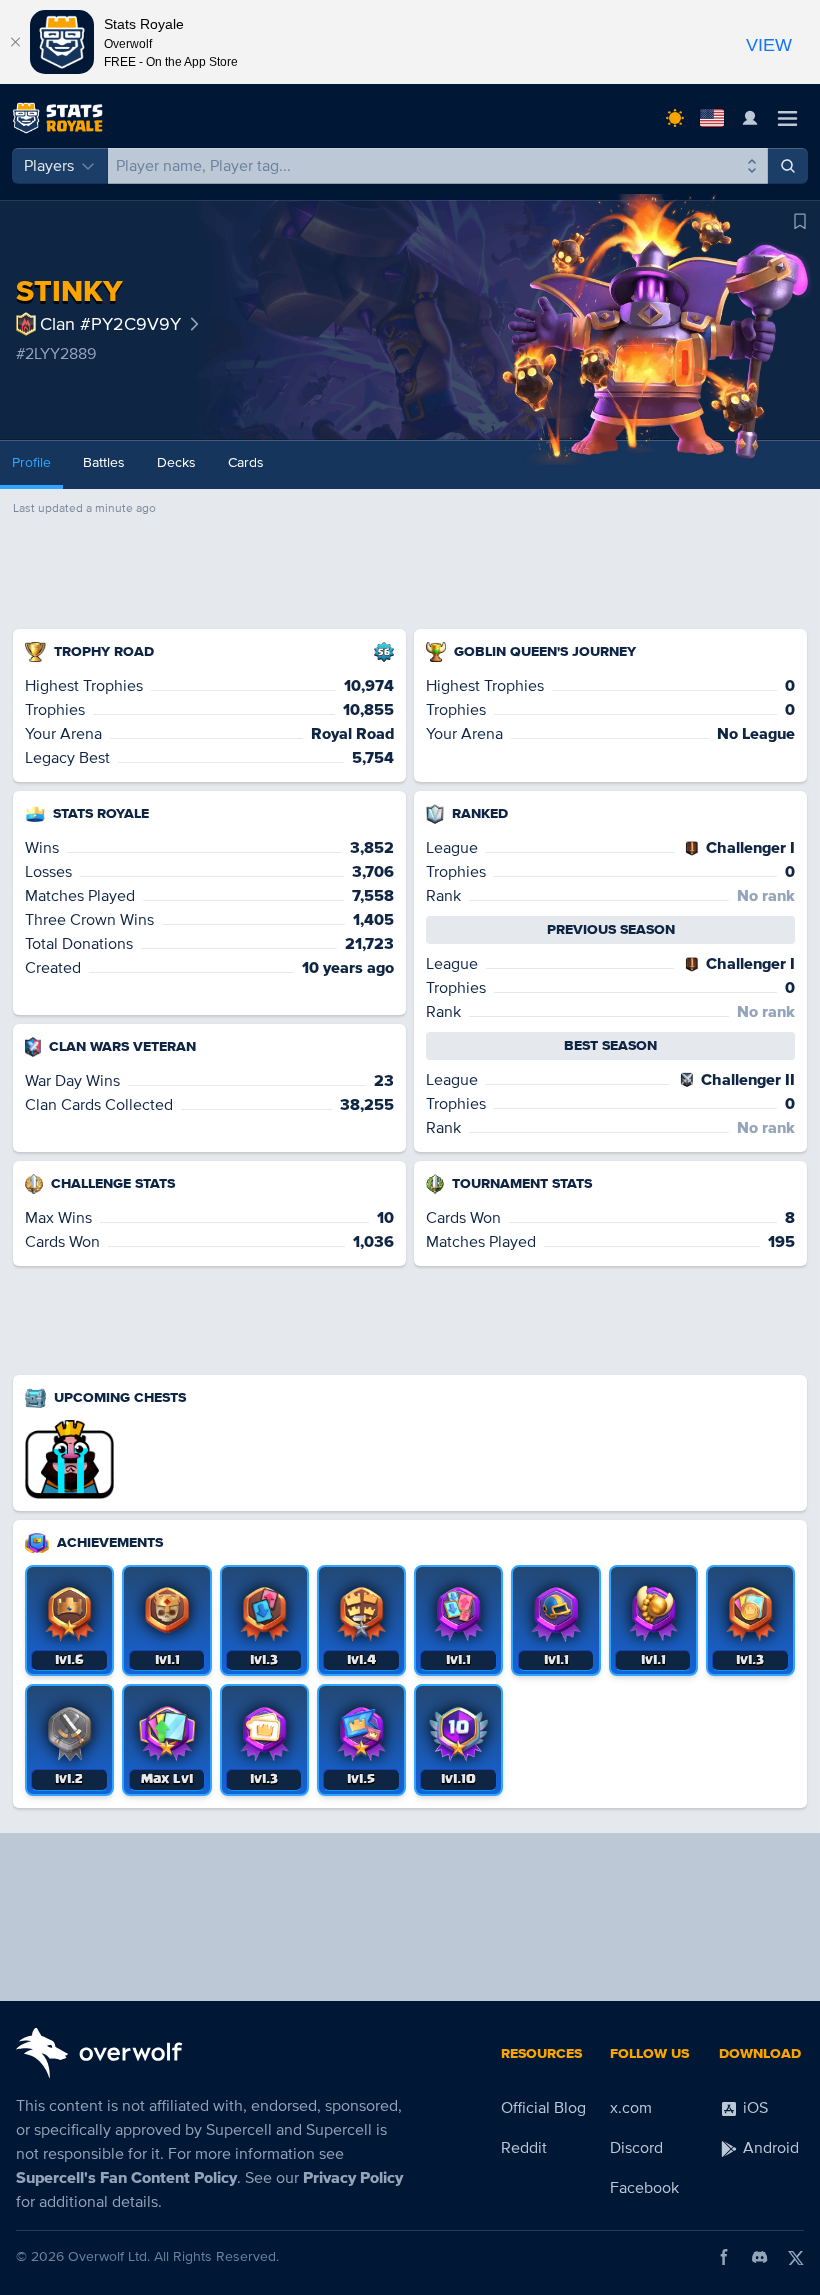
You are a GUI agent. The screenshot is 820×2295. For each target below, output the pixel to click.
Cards (246, 462)
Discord (636, 2148)
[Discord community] (760, 2257)
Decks (176, 462)
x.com (631, 2108)
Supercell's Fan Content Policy (126, 2178)
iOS (753, 2108)
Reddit (524, 2148)
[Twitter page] (796, 2257)
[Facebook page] (724, 2257)
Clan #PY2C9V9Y (110, 324)
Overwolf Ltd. (109, 2256)
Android (769, 2148)
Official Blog (543, 2108)
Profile (31, 462)
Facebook (644, 2188)
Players (49, 166)
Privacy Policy (353, 2178)
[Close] (15, 42)
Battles (104, 462)
